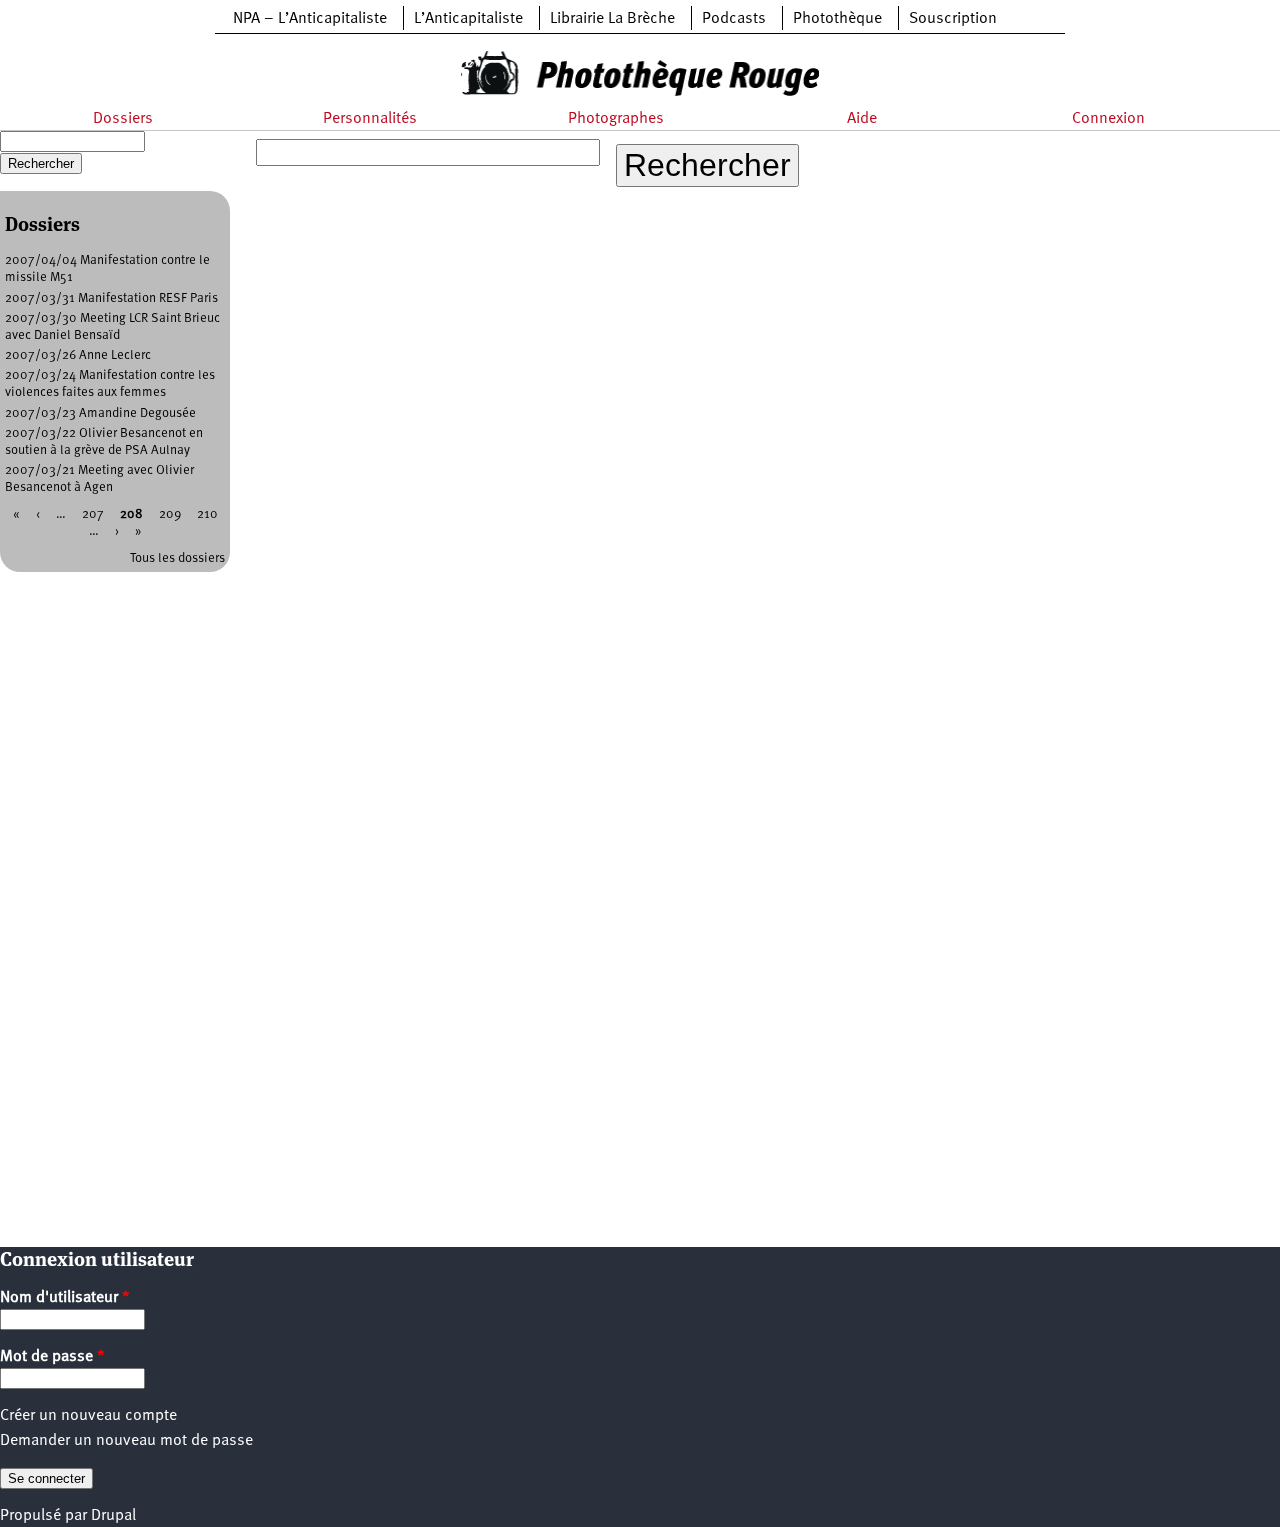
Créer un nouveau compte (88, 1416)
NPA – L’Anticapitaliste (310, 19)
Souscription (953, 19)
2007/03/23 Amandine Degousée (100, 413)
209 (170, 514)
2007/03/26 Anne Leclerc (78, 355)
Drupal (113, 1516)
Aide (862, 119)
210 (207, 514)
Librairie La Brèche (612, 19)
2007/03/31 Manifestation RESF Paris (111, 298)
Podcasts (734, 19)
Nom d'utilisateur (65, 1298)
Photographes (616, 119)
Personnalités (370, 119)
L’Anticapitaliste (468, 19)
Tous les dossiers (177, 558)
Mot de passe (52, 1357)
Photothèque (837, 19)
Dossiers (123, 119)
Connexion (1108, 119)
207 (93, 514)
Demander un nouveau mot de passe (126, 1441)
